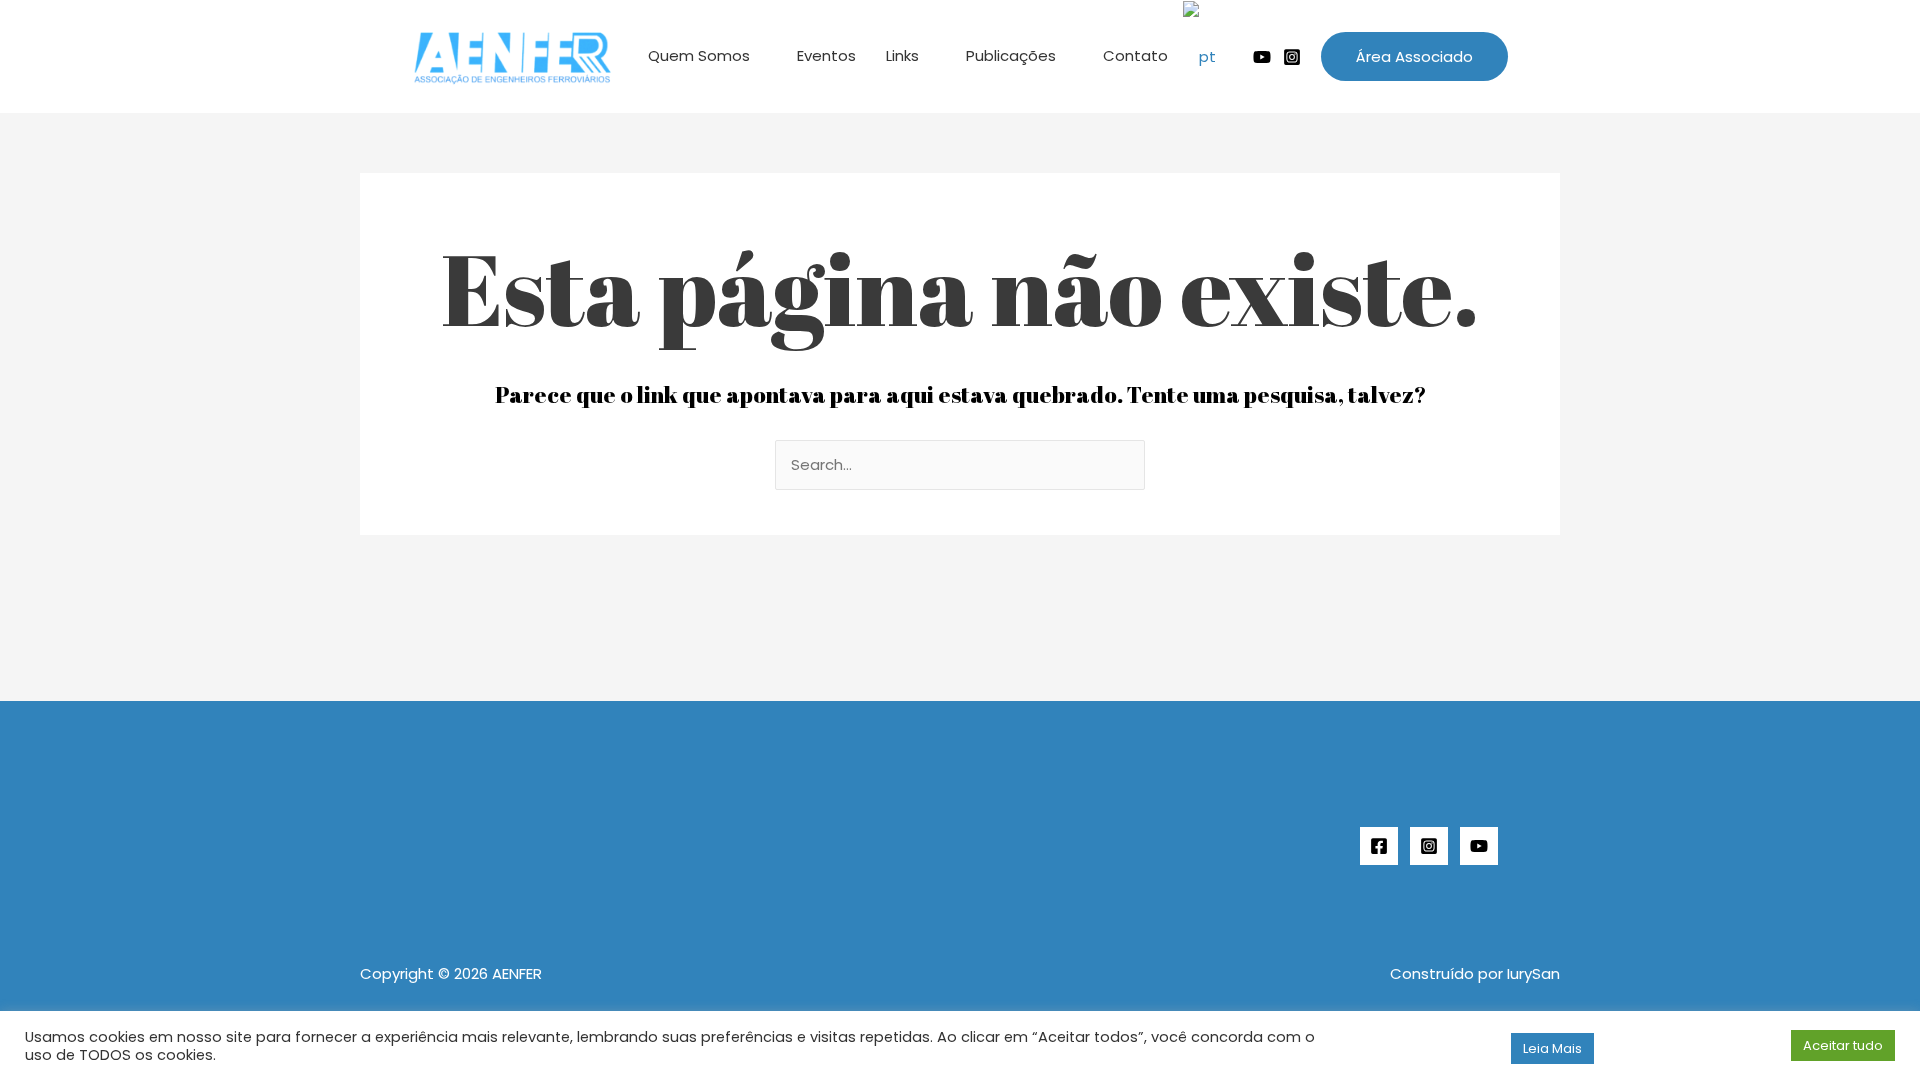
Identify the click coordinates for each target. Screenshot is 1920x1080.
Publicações (1011, 55)
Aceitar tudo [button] (1843, 1045)
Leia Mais (1552, 1048)
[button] (1414, 56)
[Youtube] (1262, 57)
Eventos (826, 55)
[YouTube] (1479, 846)
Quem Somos (699, 55)
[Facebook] (1379, 846)
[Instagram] (1292, 57)
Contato (1135, 55)
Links (902, 55)
